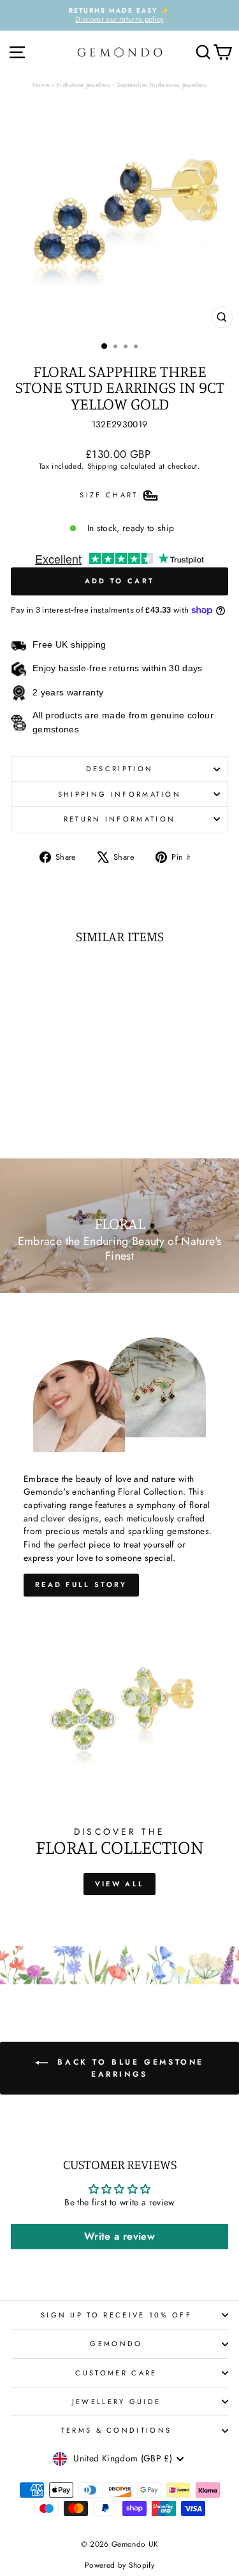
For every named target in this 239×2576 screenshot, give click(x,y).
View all (119, 1884)
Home (41, 85)
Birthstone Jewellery (83, 85)
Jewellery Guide (117, 2402)
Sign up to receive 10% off (116, 2315)
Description (119, 769)
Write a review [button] (119, 2236)
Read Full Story (81, 1584)
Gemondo (116, 2344)
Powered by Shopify (119, 2565)
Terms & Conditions (117, 2430)
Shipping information (119, 794)
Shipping (103, 466)
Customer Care (116, 2373)
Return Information (120, 819)
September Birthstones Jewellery (162, 85)
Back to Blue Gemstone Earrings (128, 2068)
